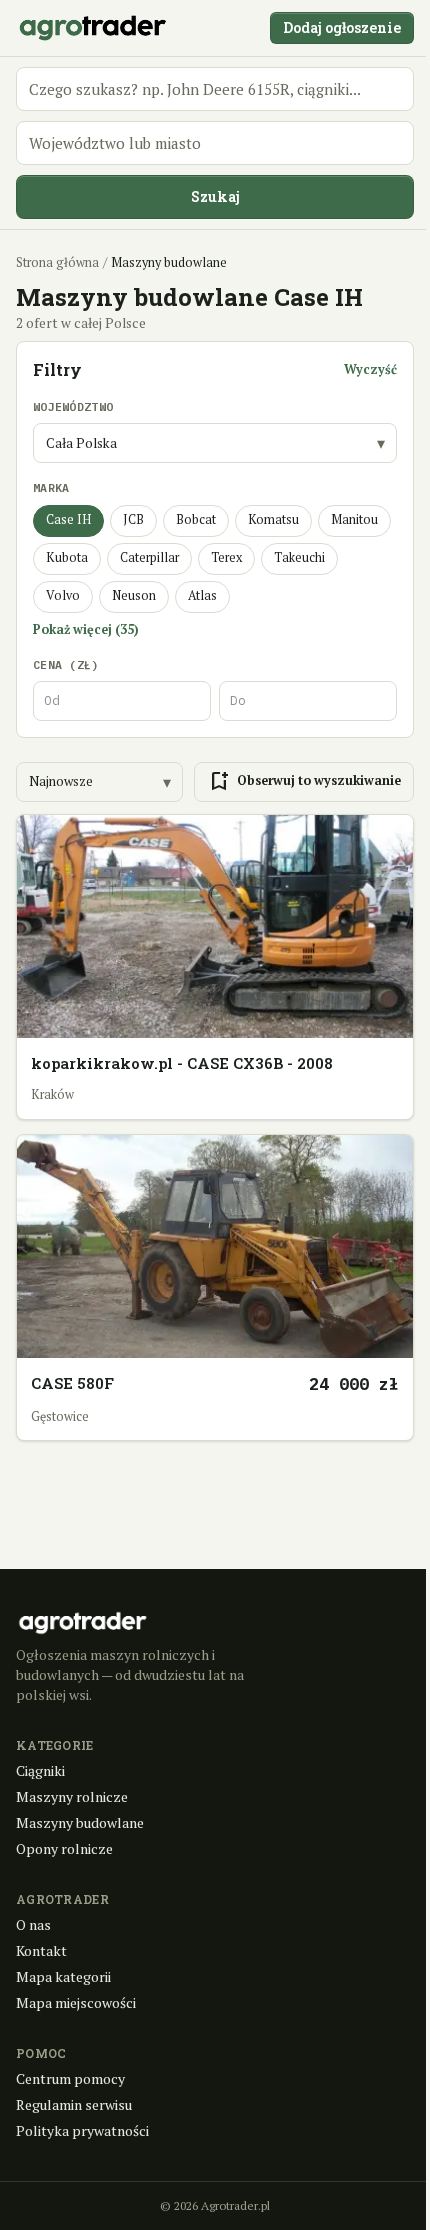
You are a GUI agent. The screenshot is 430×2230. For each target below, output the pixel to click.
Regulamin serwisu (74, 2104)
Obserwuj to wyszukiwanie (304, 782)
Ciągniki (40, 1770)
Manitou (354, 519)
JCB (133, 519)
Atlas (202, 595)
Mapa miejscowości (76, 2002)
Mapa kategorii (63, 1976)
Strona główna (57, 262)
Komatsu (273, 519)
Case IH (68, 519)
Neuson (134, 595)
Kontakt (41, 1950)
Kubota (67, 557)
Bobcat (196, 519)
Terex (226, 557)
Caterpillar (149, 557)
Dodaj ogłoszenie (342, 27)
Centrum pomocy (70, 2078)
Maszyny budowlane (80, 1822)
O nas (33, 1924)
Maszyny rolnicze (72, 1796)
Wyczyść (370, 369)
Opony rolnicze (64, 1848)
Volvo (63, 595)
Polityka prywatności (82, 2130)
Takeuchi (299, 557)
